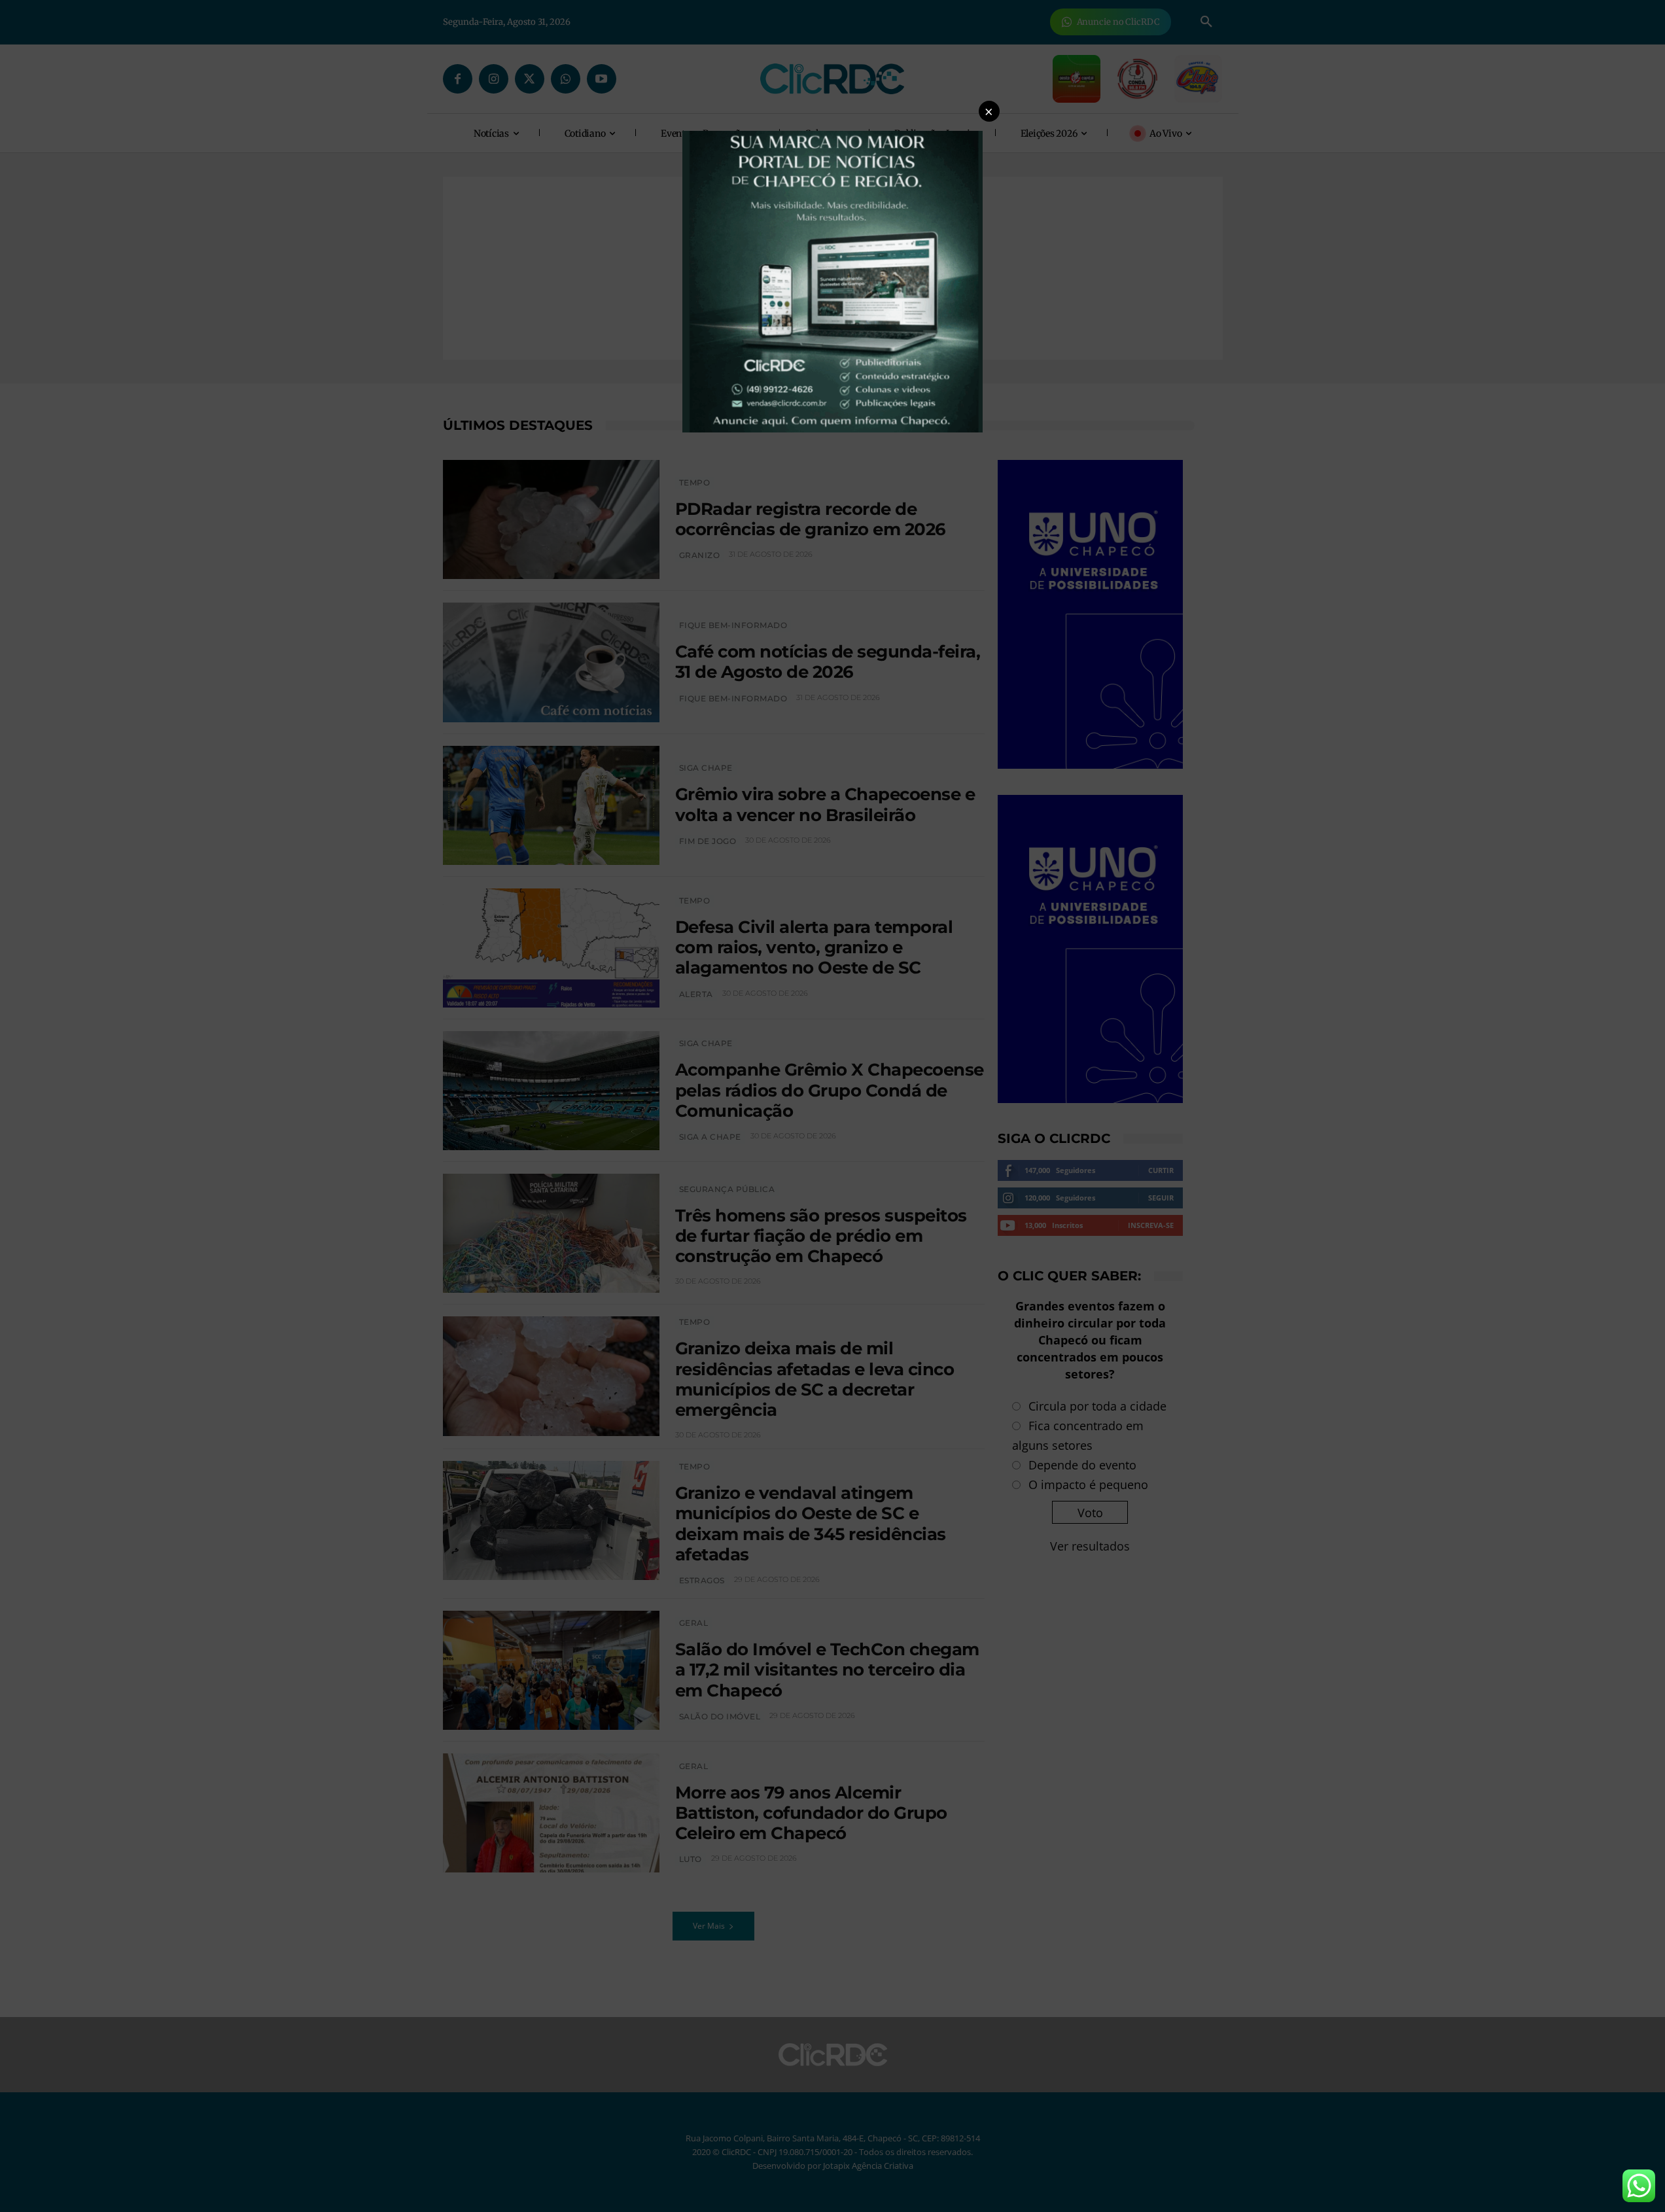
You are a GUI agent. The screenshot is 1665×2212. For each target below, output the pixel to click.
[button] (989, 111)
